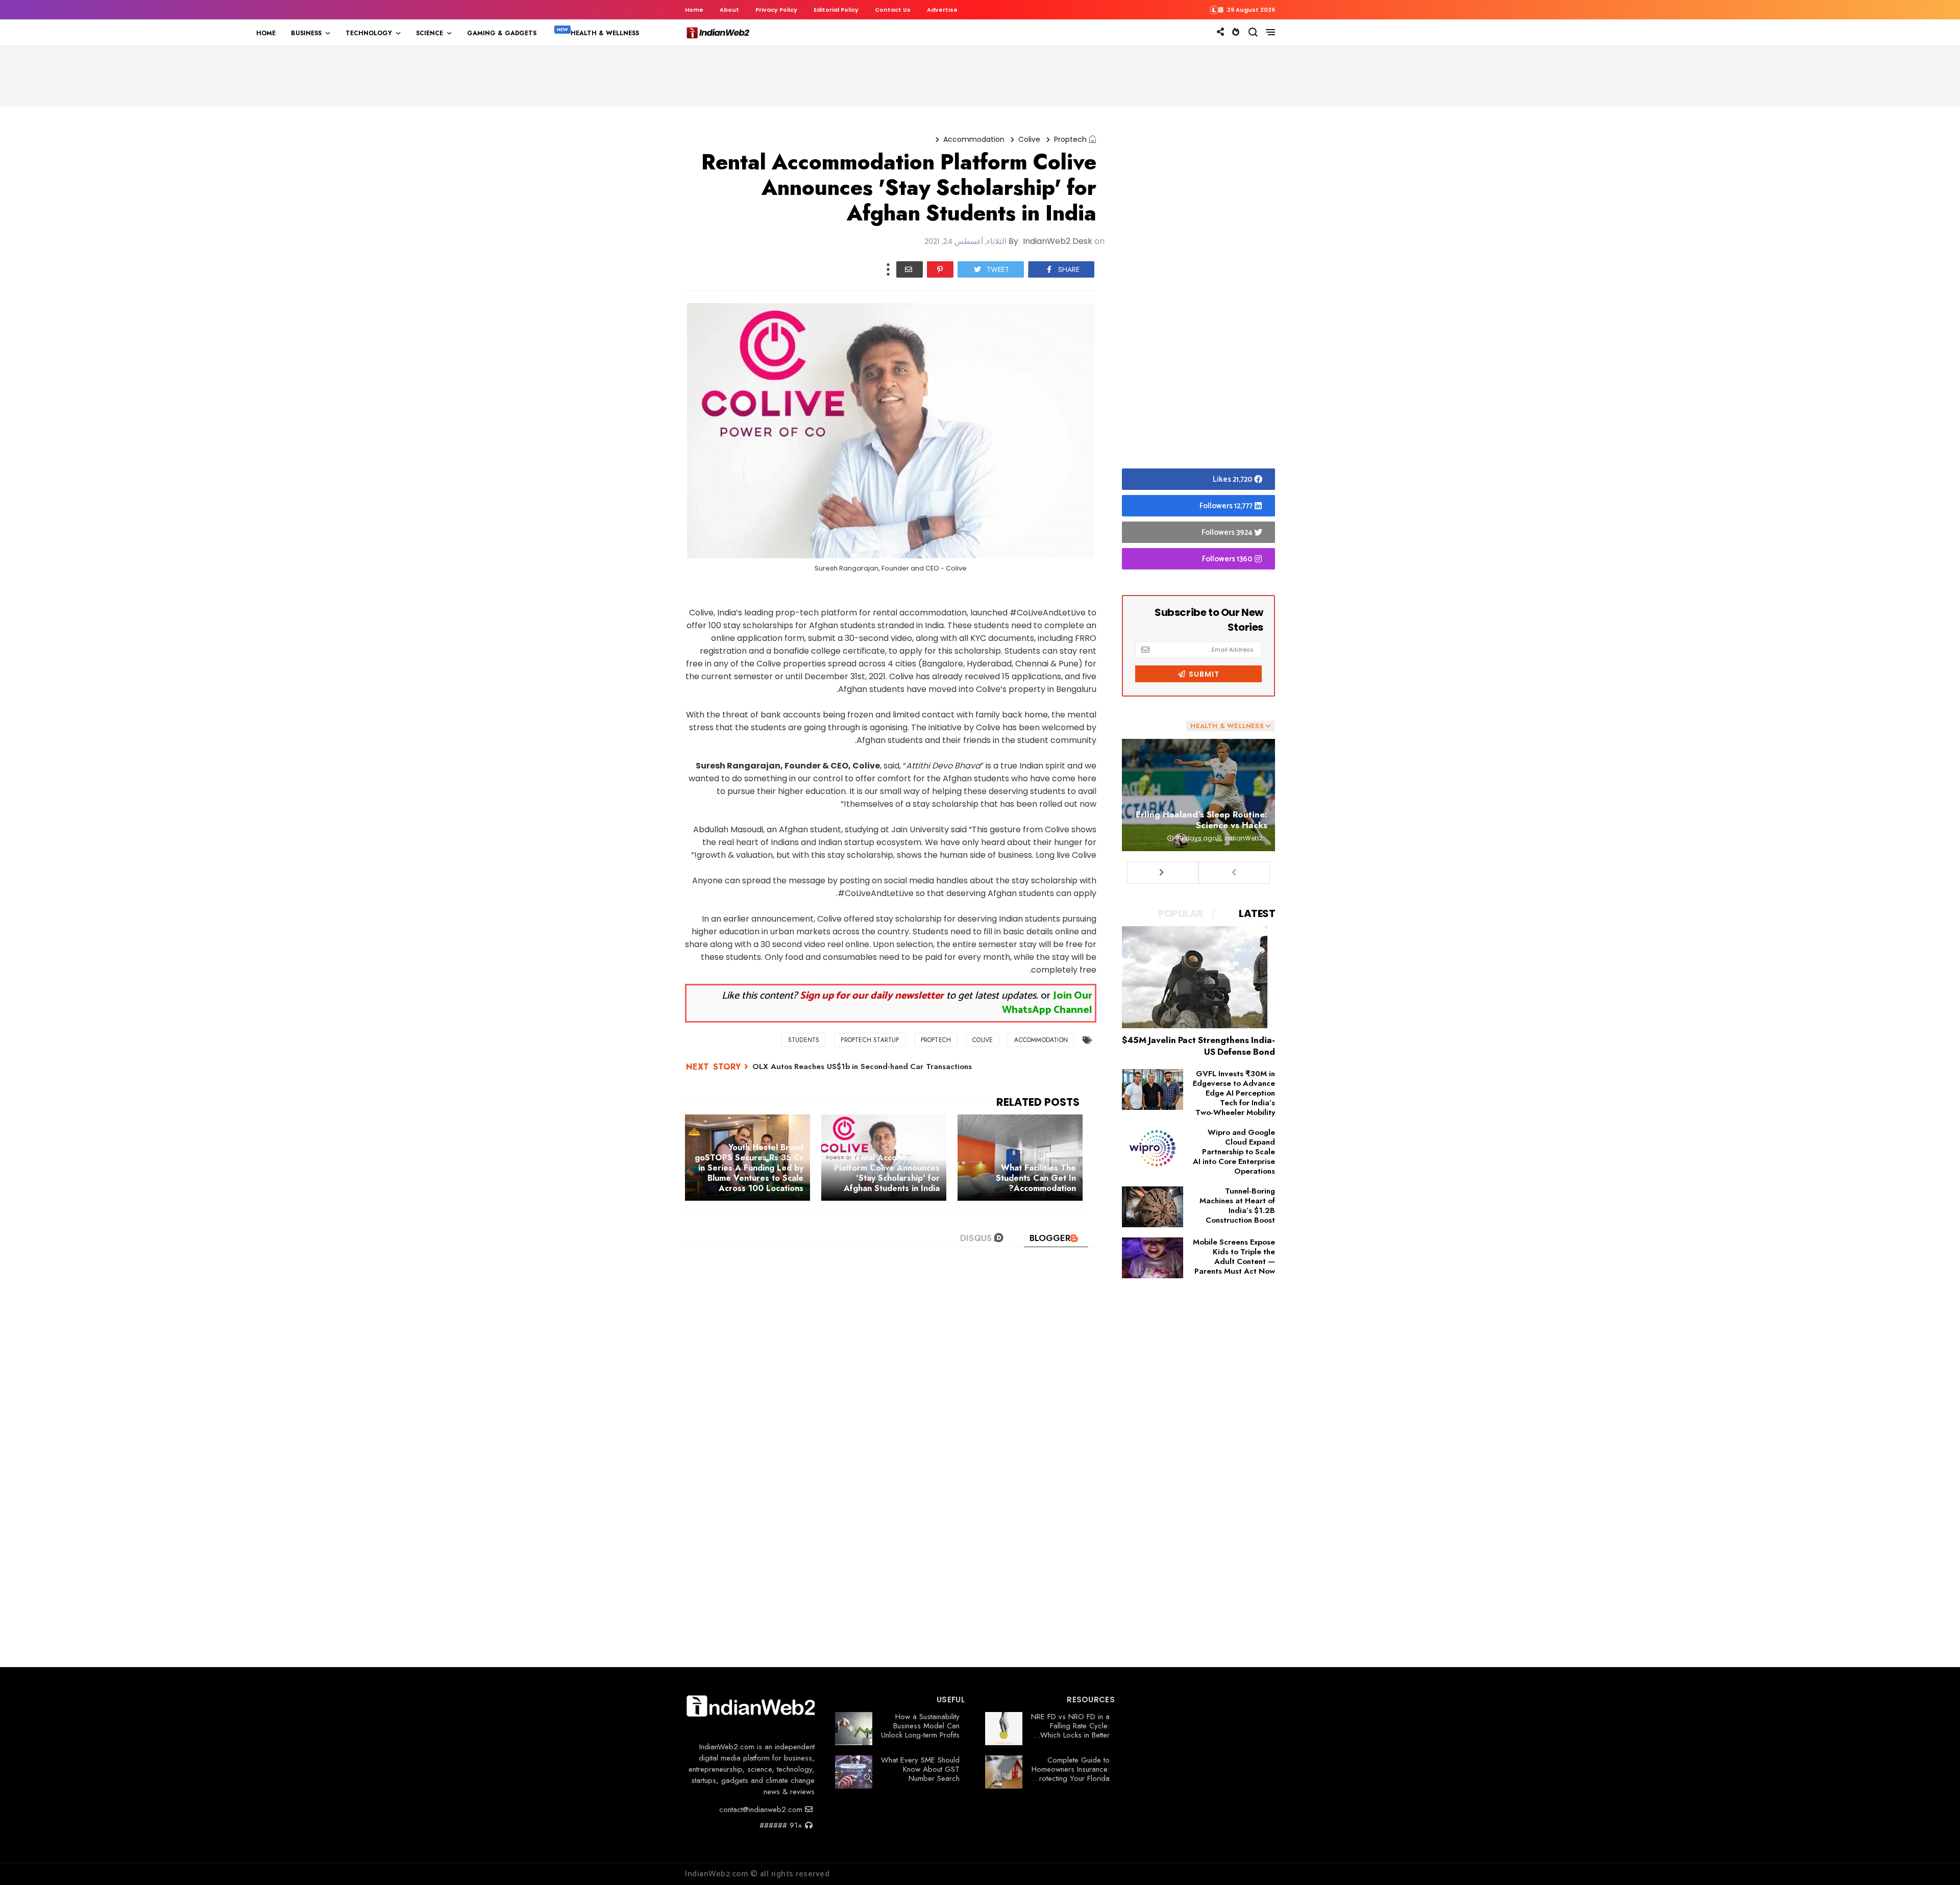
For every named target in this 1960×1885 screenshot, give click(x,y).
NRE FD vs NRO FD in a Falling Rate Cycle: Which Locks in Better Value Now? (1070, 1730)
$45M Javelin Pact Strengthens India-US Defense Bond (1198, 1046)
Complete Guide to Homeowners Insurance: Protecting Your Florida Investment (1071, 1774)
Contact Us (893, 10)
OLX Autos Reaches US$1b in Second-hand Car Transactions (862, 1066)
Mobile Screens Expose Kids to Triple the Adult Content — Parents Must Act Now (1234, 1257)
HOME (266, 33)
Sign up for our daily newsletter (872, 996)
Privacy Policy (776, 10)
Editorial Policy (836, 10)
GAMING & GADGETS (502, 33)
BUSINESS (306, 33)
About (729, 10)
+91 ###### (782, 1825)
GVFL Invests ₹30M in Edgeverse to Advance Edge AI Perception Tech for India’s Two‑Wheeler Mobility (1234, 1093)
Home (694, 10)
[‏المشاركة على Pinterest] (940, 269)
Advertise (942, 10)
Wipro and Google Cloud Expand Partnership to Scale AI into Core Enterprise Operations (1234, 1152)
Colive (1029, 139)
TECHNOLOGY (369, 33)
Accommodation (974, 139)
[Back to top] (1935, 1861)
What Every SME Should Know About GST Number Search (920, 1769)
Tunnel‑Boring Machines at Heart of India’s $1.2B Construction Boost (1237, 1206)
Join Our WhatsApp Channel (1047, 1003)
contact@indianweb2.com (762, 1809)
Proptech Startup (870, 1040)
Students (804, 1040)
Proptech (1070, 139)
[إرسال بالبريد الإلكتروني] (910, 269)
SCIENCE (430, 33)
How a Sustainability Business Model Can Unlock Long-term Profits (920, 1726)
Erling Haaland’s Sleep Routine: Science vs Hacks (1202, 820)
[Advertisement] (1198, 290)
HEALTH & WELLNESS (605, 33)
